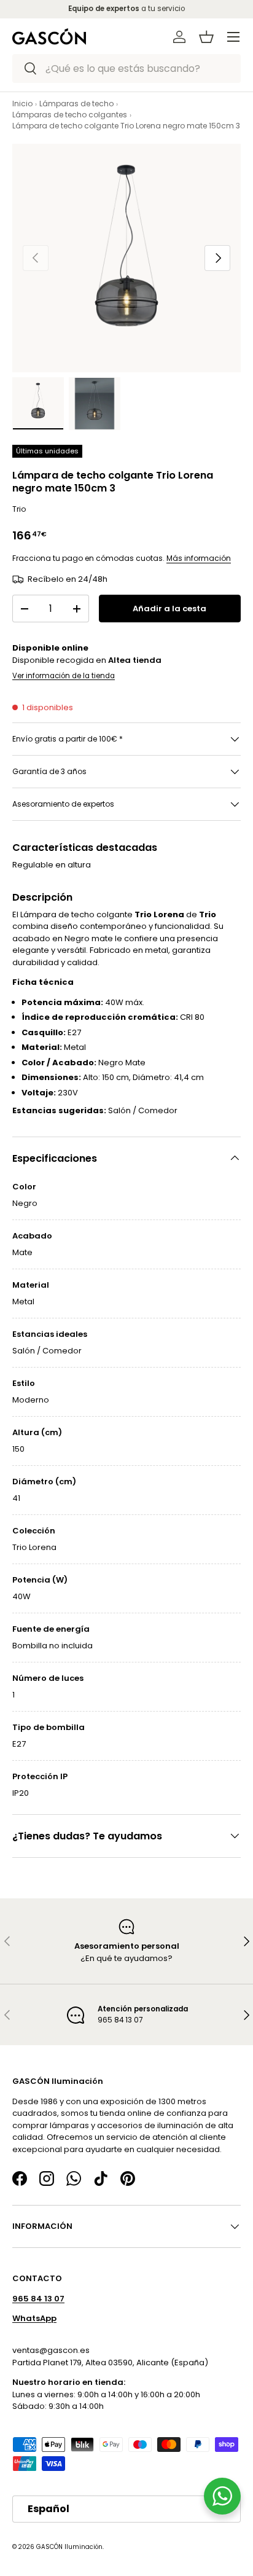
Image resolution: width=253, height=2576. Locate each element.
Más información (199, 558)
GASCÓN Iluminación (69, 2546)
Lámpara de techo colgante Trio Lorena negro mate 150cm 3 (126, 126)
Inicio (22, 104)
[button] (206, 37)
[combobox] (126, 69)
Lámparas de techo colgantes (70, 115)
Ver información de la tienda (64, 676)
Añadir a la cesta (169, 609)
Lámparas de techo (76, 104)
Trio (19, 509)
